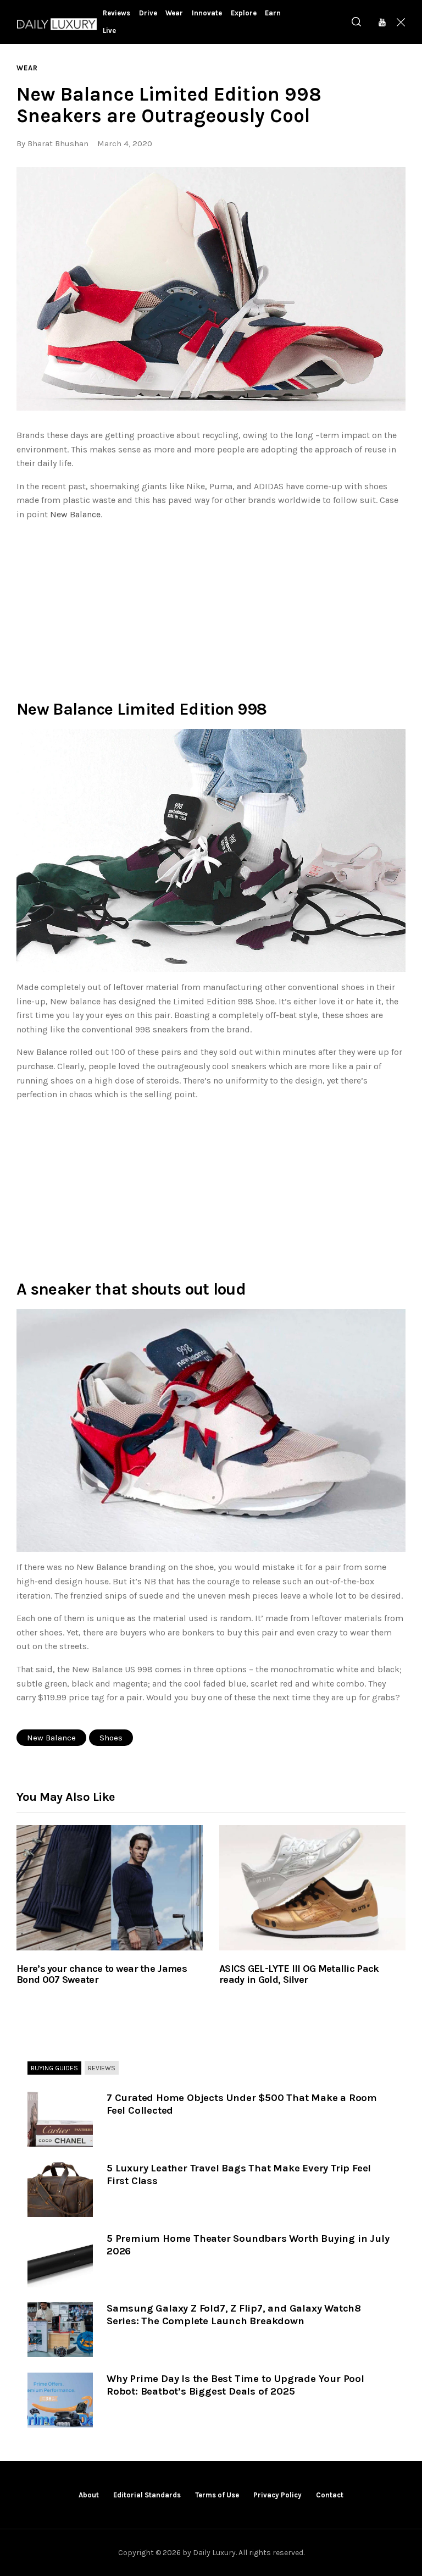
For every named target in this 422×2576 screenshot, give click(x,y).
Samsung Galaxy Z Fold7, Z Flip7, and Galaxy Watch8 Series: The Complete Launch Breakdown (234, 2315)
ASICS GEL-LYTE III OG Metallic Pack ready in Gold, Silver (299, 1975)
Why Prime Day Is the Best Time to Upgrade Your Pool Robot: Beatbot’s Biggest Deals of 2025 (235, 2385)
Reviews (102, 2068)
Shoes (111, 1738)
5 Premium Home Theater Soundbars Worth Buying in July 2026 (248, 2245)
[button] (211, 289)
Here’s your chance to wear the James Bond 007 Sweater (102, 1975)
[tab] (54, 2069)
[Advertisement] (211, 607)
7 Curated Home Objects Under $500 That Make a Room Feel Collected (242, 2104)
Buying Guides (54, 2068)
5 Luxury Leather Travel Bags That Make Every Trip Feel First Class (239, 2174)
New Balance (75, 514)
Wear (27, 68)
